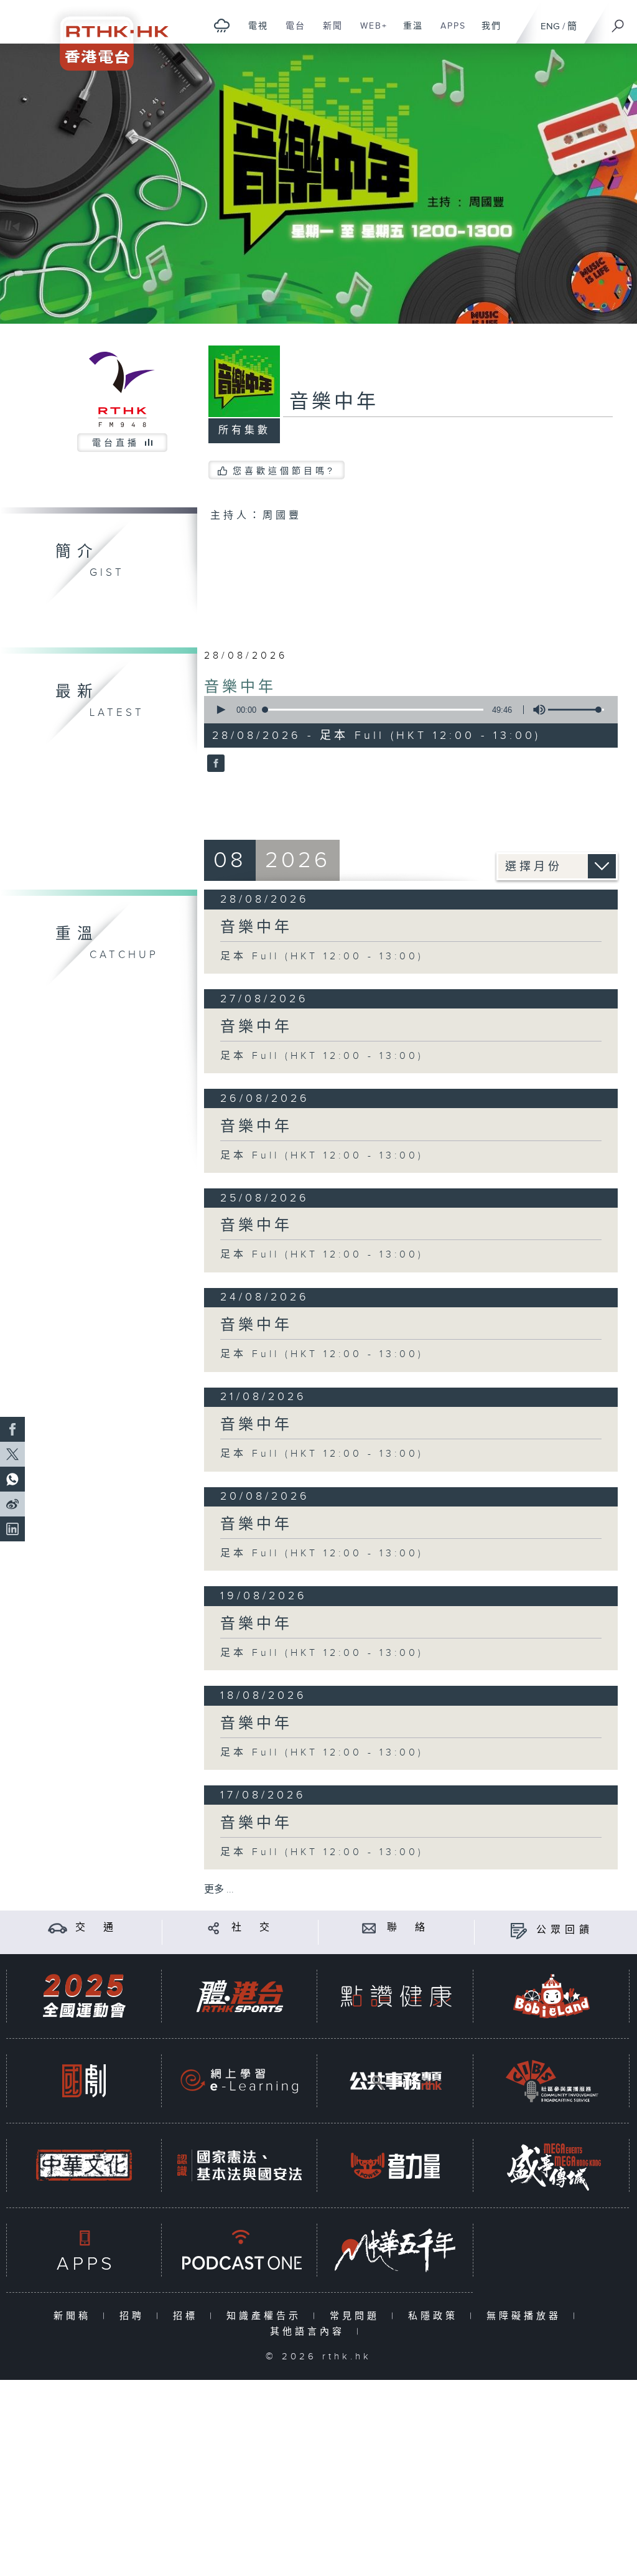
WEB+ (369, 32)
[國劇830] (84, 2081)
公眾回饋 (565, 1930)
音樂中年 (240, 687)
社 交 (253, 1928)
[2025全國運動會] (84, 1996)
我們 (487, 32)
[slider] (576, 710)
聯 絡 (408, 1928)
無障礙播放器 (527, 2316)
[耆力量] (396, 2165)
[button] (220, 710)
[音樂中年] (214, 764)
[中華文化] (84, 2165)
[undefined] (222, 25)
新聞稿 (75, 2316)
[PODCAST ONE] (239, 2250)
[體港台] (239, 1996)
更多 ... (219, 1890)
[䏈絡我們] (369, 1928)
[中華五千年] (396, 2250)
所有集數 (244, 430)
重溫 (408, 32)
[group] (536, 710)
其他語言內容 (310, 2332)
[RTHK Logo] (106, 35)
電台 (291, 32)
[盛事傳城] (552, 2165)
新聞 (328, 32)
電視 (253, 32)
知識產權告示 (267, 2316)
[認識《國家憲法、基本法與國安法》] (239, 2165)
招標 (188, 2316)
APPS (449, 32)
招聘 (135, 2316)
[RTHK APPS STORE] (84, 2250)
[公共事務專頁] (396, 2081)
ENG (550, 26)
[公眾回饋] (518, 1930)
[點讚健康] (396, 1996)
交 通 (96, 1928)
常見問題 (357, 2316)
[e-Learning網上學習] (239, 2081)
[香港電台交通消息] (58, 1928)
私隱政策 (436, 2316)
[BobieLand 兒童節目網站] (552, 1996)
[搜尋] (618, 22)
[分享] (214, 1928)
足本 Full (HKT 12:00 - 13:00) (322, 957)
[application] (407, 710)
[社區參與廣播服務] (552, 2081)
